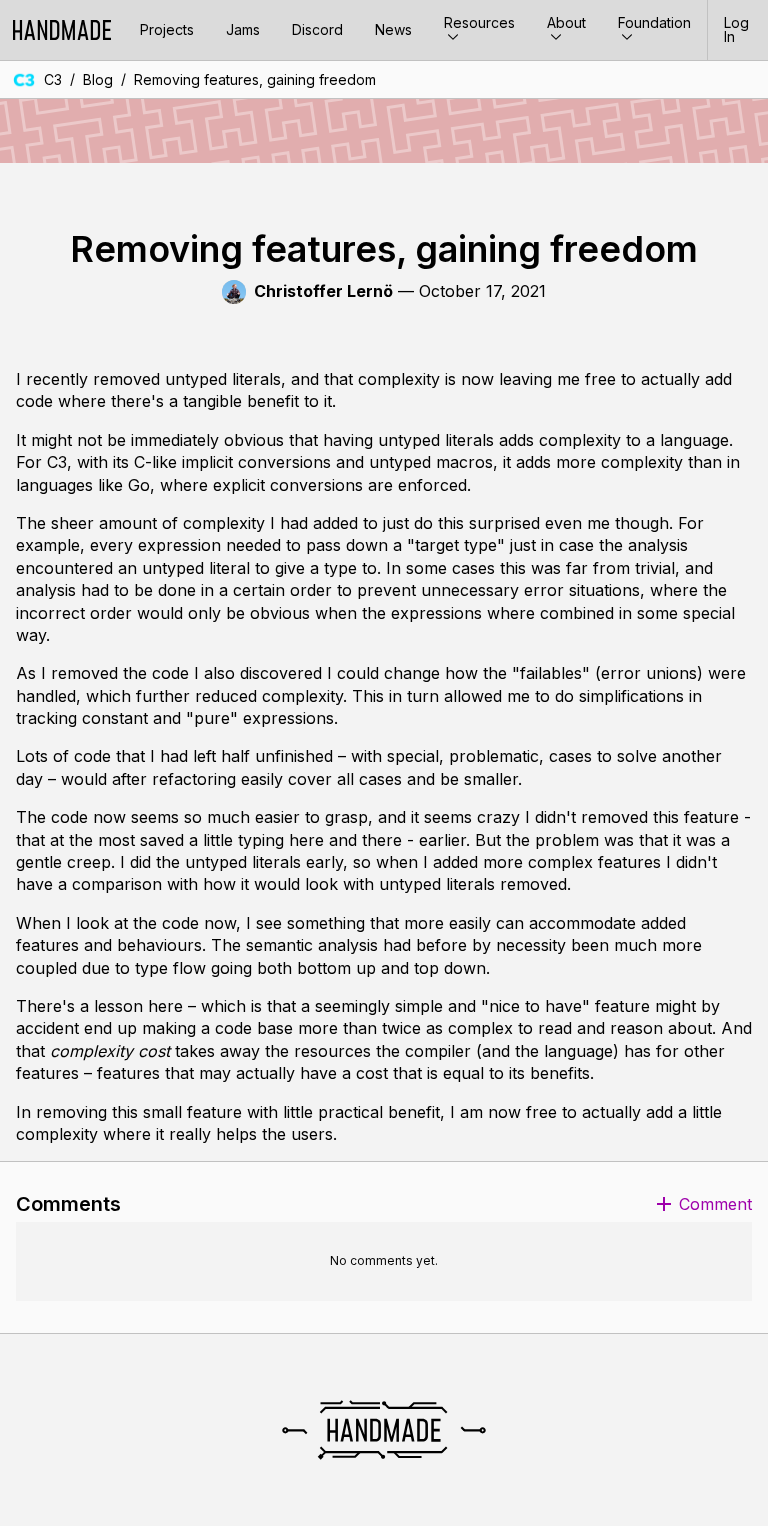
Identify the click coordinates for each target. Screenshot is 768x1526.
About (566, 22)
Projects (167, 29)
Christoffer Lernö (323, 291)
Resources (479, 22)
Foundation (654, 22)
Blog (98, 79)
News (393, 29)
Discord (317, 29)
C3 (53, 79)
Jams (243, 29)
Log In (736, 29)
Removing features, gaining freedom (255, 79)
